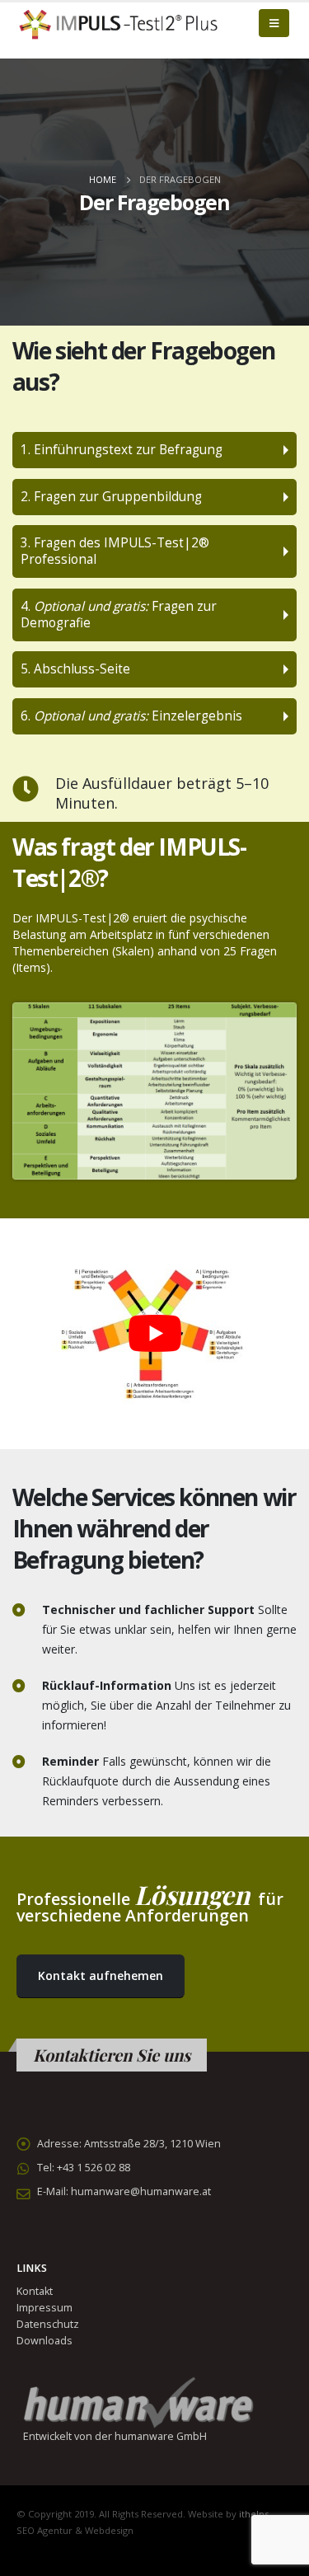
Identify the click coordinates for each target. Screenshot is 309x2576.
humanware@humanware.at (141, 2191)
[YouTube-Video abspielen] (154, 1334)
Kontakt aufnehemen (101, 1975)
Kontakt (35, 2291)
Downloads (44, 2341)
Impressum (44, 2308)
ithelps (254, 2514)
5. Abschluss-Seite (75, 669)
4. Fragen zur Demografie (119, 615)
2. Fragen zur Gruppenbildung (111, 497)
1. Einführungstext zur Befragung (122, 450)
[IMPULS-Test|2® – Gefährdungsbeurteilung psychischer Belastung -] (119, 23)
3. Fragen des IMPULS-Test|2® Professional (115, 551)
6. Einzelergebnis (131, 716)
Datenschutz (48, 2324)
